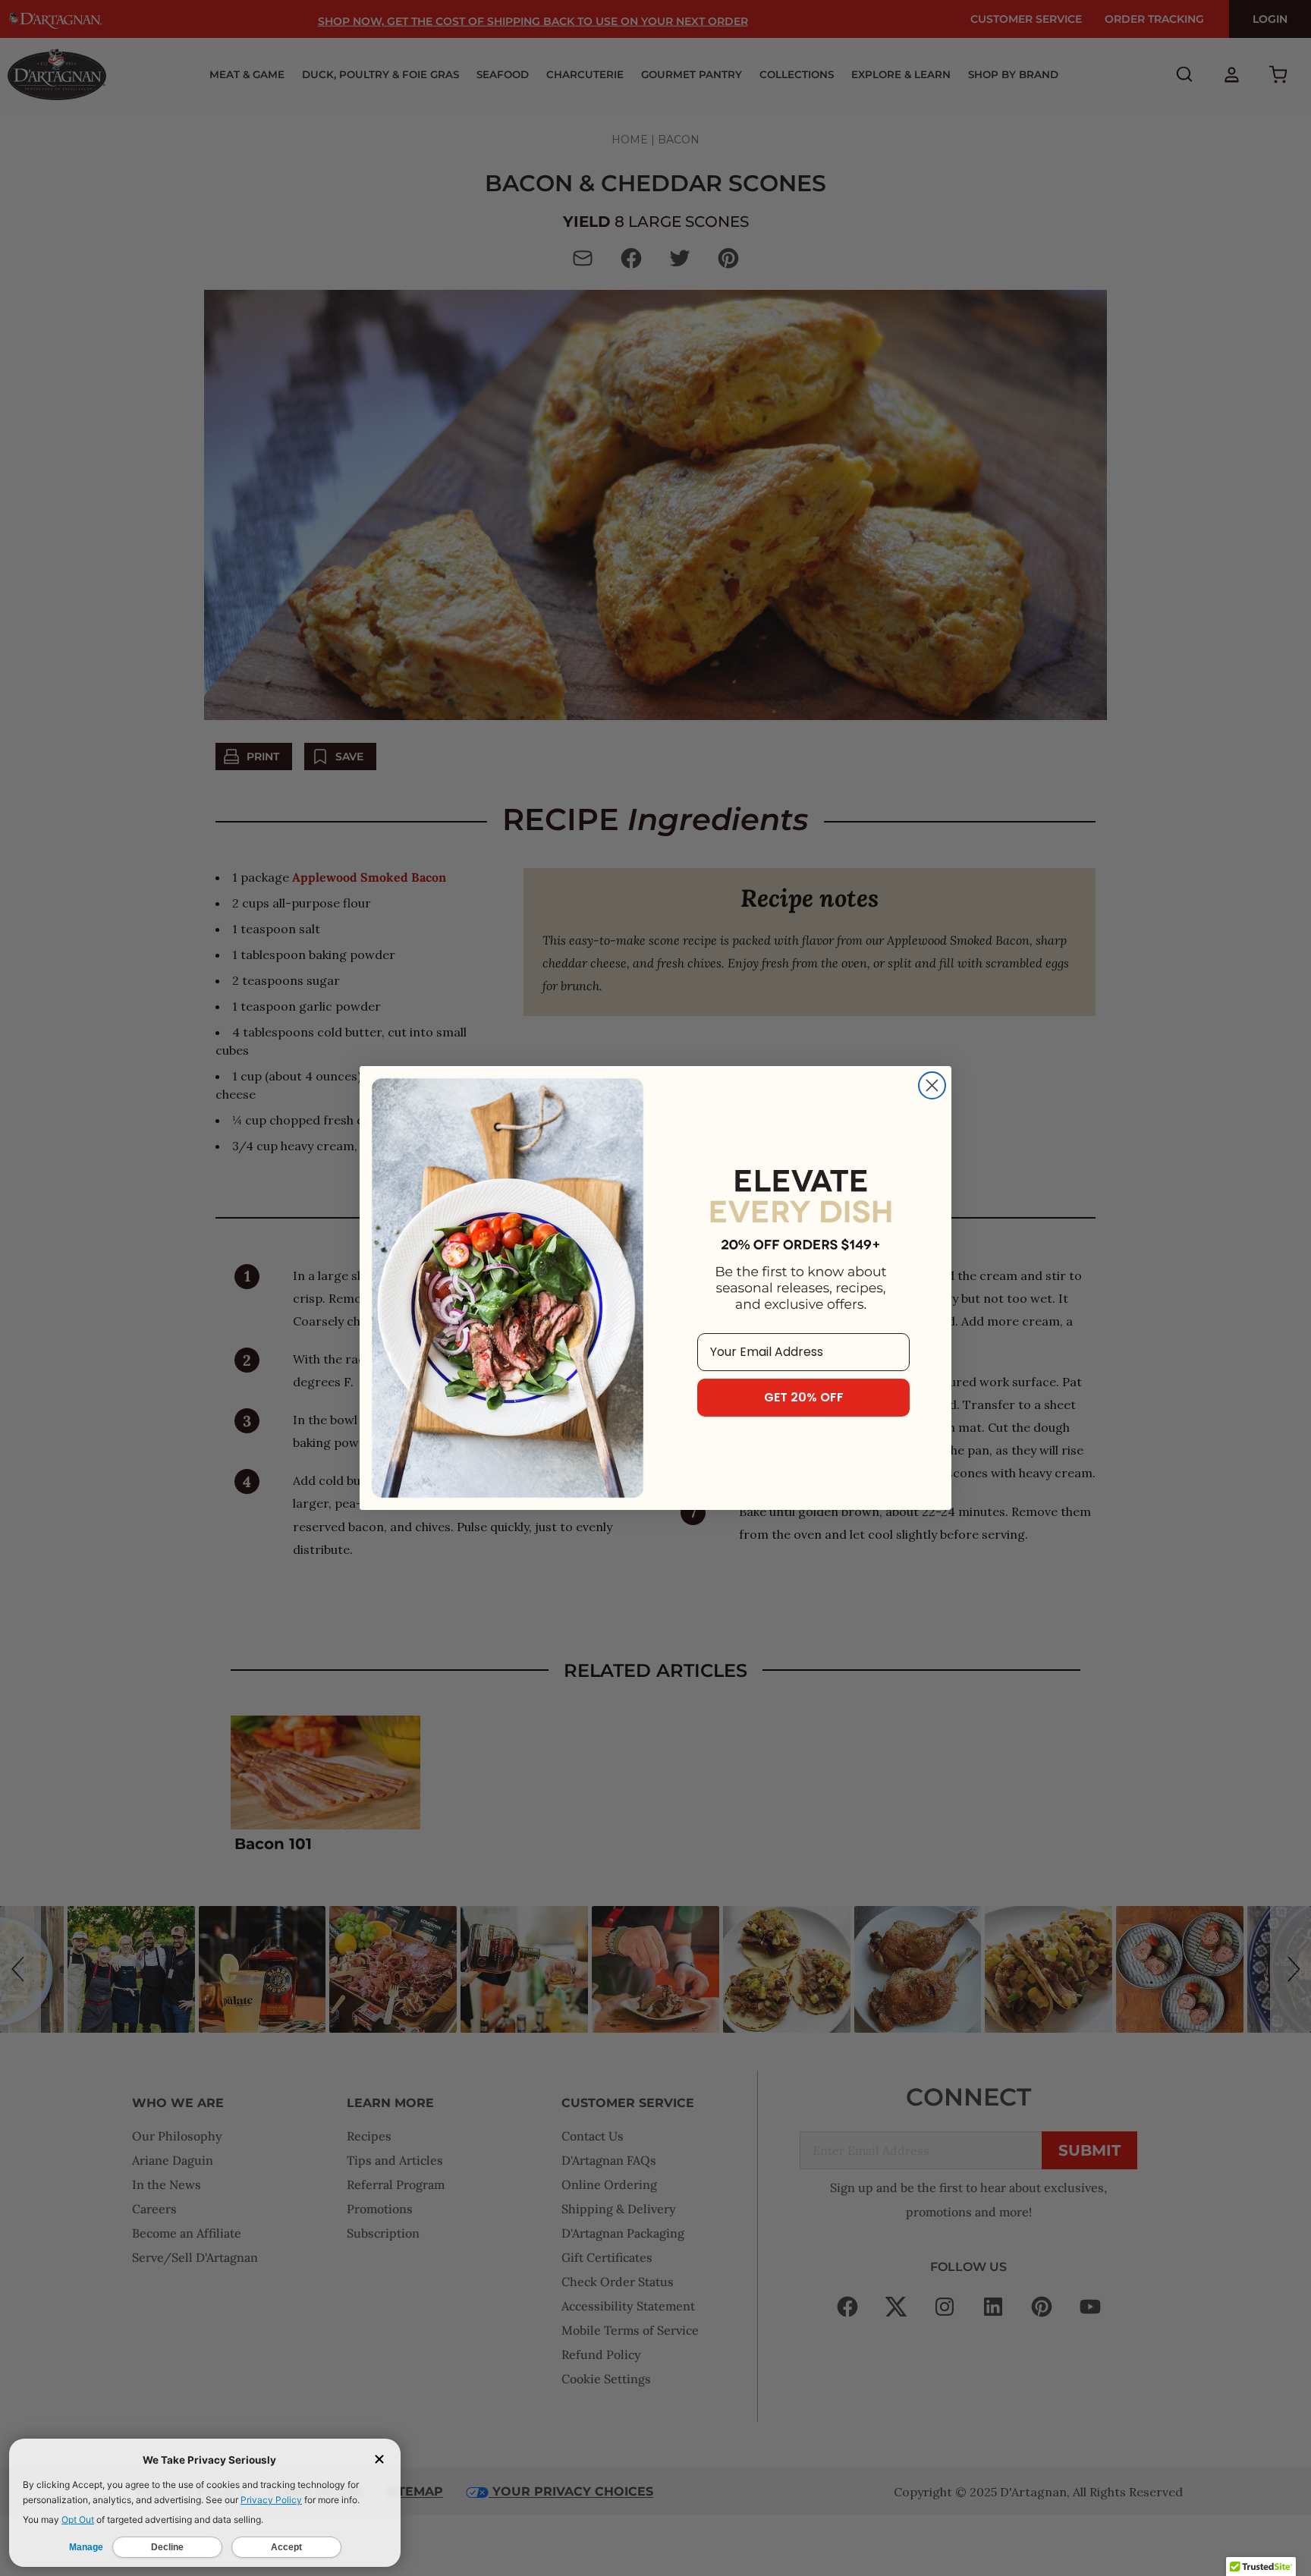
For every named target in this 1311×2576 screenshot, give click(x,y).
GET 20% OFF (804, 1397)
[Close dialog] (932, 1085)
